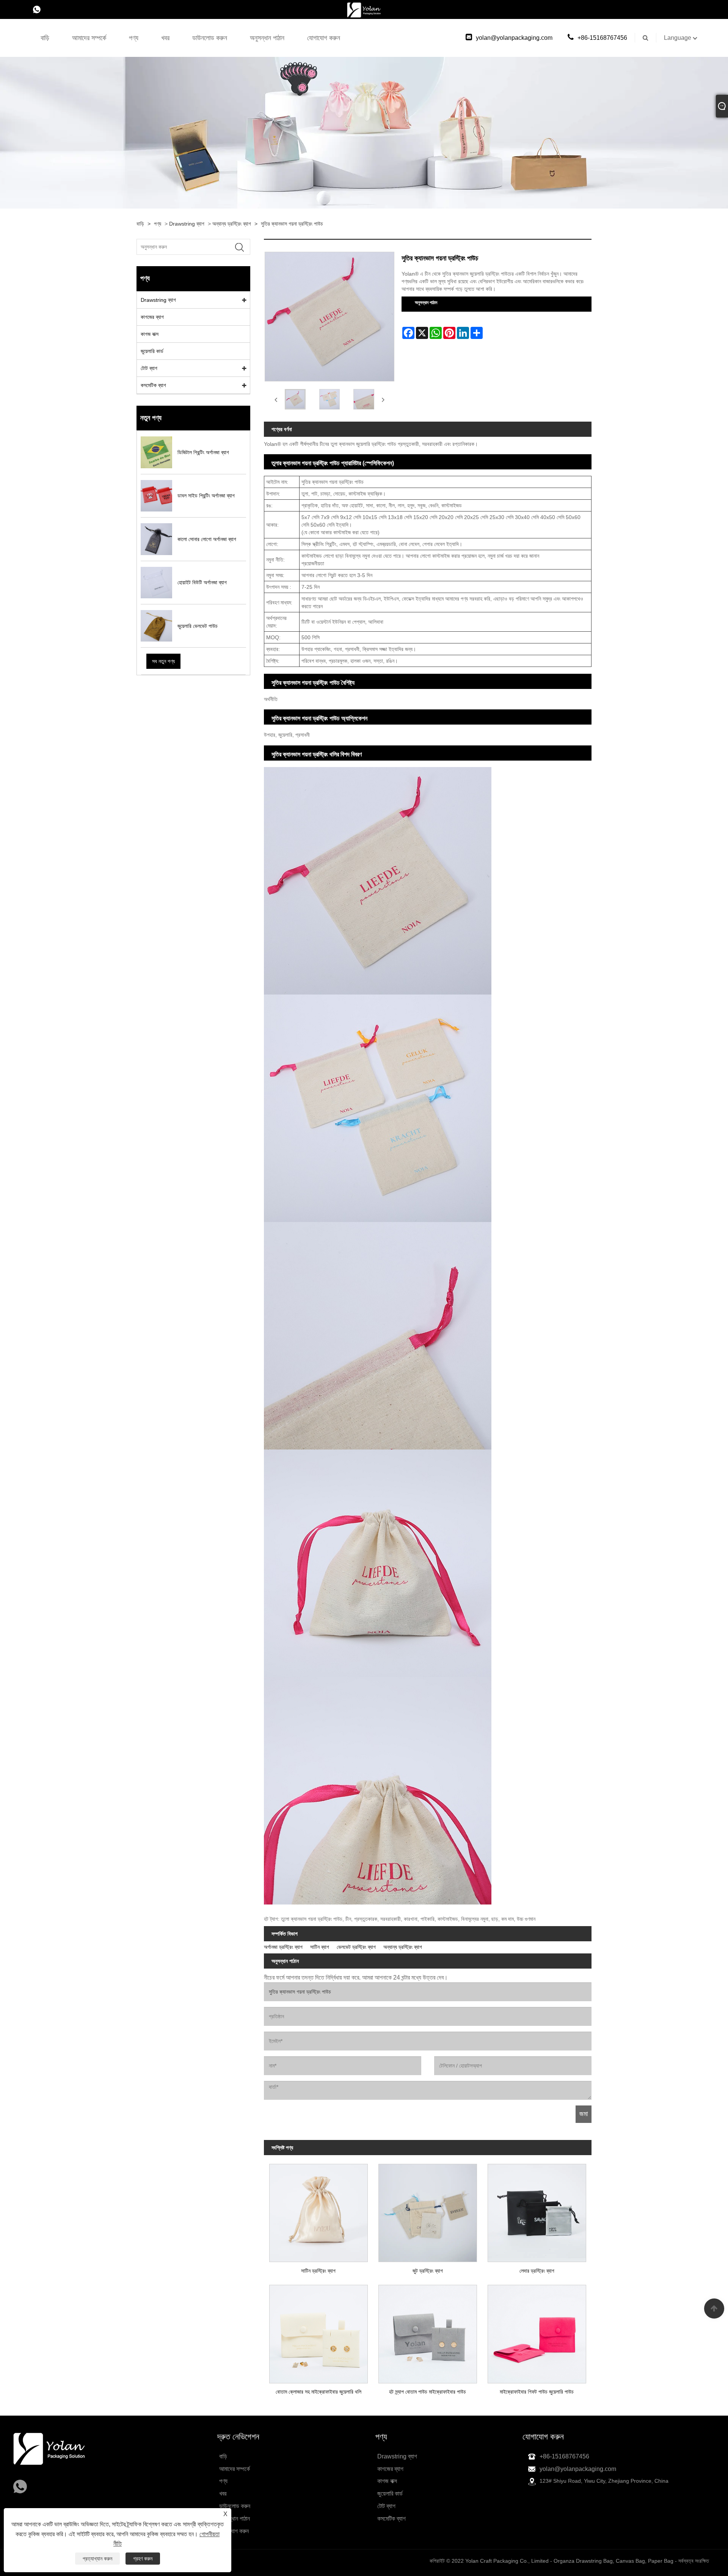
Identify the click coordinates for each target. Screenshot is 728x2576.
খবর (165, 38)
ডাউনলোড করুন (210, 38)
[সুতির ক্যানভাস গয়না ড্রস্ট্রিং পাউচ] (295, 399)
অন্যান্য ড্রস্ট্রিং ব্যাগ (232, 224)
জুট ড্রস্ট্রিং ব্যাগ (428, 2271)
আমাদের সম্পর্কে (89, 38)
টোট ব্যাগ (149, 368)
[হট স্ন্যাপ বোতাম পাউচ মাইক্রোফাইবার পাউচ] (428, 2331)
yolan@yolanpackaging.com (514, 38)
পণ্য (134, 38)
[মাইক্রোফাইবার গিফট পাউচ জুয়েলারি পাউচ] (537, 2331)
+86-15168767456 (602, 38)
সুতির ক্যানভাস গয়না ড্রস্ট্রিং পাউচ (292, 224)
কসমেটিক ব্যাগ (153, 385)
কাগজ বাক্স (150, 334)
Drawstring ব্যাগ (187, 224)
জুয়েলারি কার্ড (152, 351)
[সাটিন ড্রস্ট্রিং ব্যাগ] (318, 2210)
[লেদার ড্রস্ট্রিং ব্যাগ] (537, 2210)
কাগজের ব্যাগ (152, 317)
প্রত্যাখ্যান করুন (97, 2559)
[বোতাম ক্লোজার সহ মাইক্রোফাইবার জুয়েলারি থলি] (318, 2331)
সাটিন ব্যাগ (320, 1947)
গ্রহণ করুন (143, 2559)
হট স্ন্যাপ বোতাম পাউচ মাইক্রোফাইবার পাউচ (428, 2392)
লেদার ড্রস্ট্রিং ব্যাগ (537, 2271)
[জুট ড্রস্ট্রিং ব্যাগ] (428, 2210)
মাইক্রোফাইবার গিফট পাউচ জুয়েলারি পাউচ (537, 2392)
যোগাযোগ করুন (324, 38)
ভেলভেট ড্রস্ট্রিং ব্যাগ (356, 1947)
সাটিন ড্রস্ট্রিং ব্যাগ (318, 2271)
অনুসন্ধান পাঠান (267, 38)
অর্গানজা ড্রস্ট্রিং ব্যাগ (283, 1947)
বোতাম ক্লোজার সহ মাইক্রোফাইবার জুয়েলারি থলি (318, 2392)
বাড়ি (45, 38)
